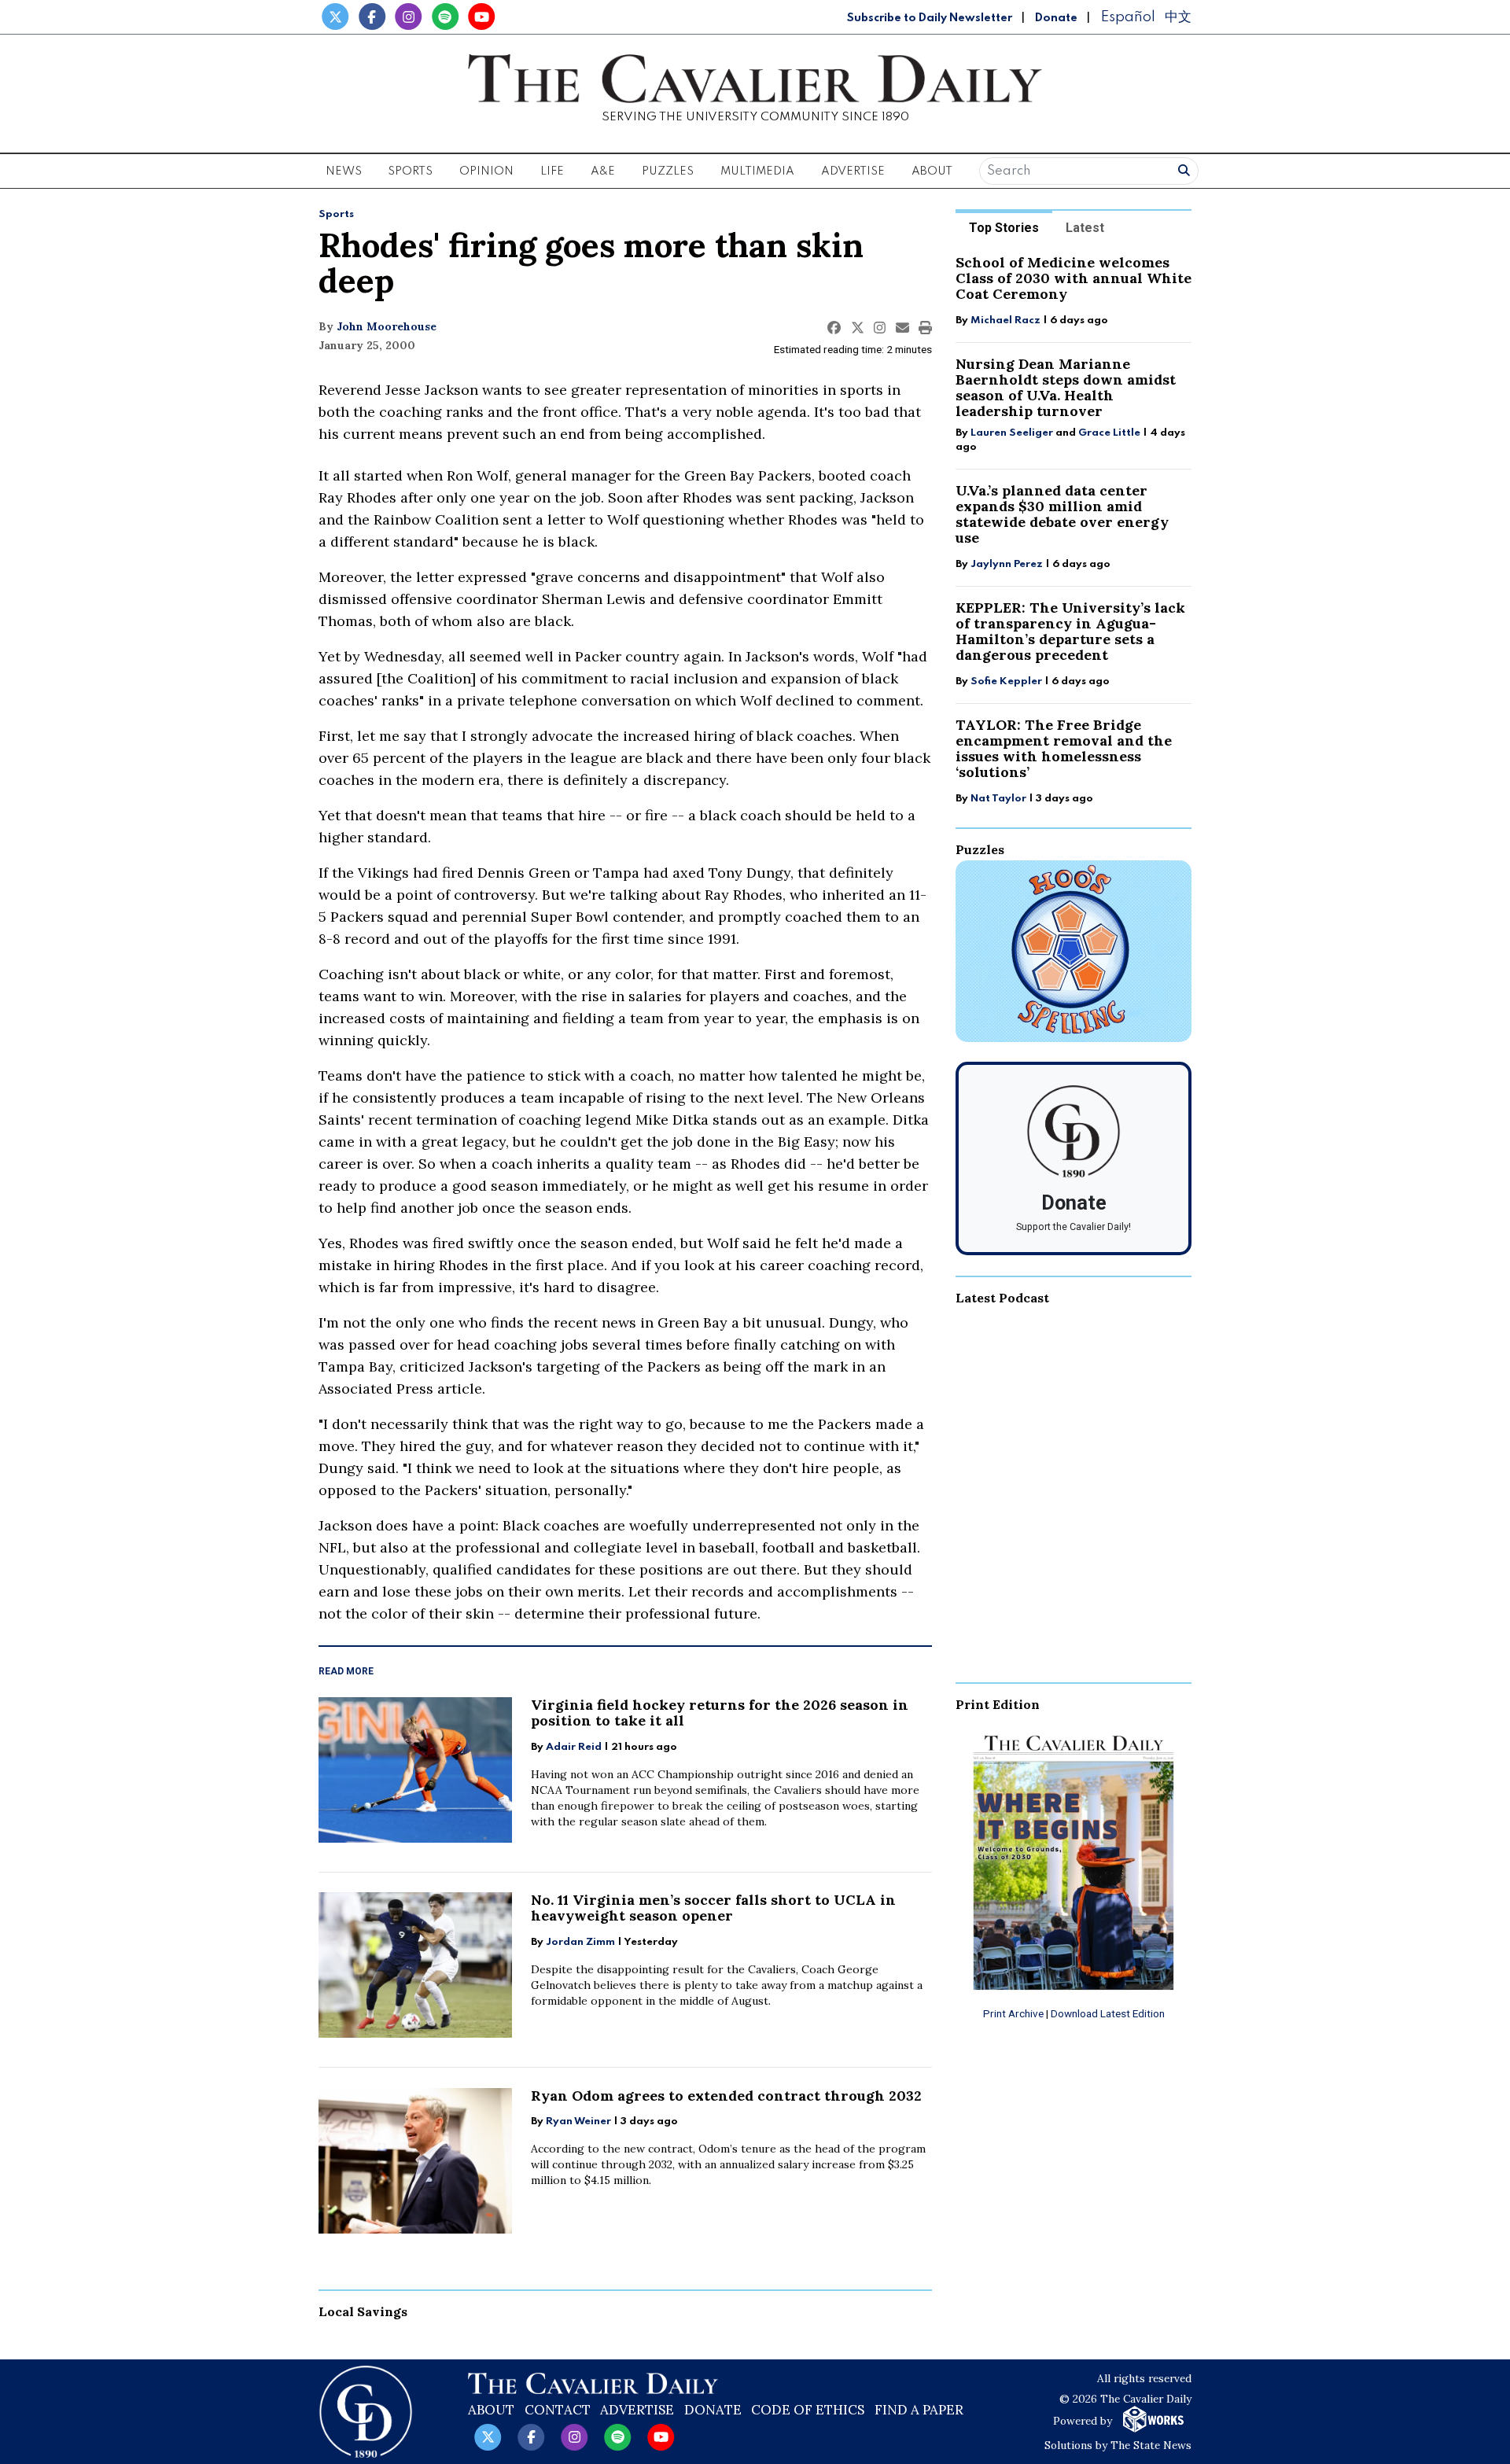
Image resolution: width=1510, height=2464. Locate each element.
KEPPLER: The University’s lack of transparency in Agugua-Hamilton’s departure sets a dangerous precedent (1070, 631)
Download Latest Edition (1108, 2013)
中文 (1178, 17)
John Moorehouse (387, 326)
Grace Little (1110, 433)
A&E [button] (603, 171)
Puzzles (668, 171)
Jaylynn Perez (1007, 564)
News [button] (344, 171)
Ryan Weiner (578, 2121)
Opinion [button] (486, 171)
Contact (558, 2410)
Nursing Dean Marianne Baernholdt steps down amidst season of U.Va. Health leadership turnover (1066, 387)
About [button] (932, 171)
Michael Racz (1005, 320)
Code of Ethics (808, 2410)
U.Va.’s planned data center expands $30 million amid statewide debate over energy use (1062, 514)
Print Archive (1013, 2013)
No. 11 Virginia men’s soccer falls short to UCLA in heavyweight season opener (713, 1908)
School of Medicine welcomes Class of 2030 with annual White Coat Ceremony (1074, 278)
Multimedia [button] (757, 171)
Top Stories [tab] (1004, 228)
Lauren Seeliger (1013, 433)
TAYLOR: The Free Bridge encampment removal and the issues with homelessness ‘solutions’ (1064, 748)
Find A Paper (919, 2410)
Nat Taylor (998, 799)
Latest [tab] (1085, 228)
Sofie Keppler (1006, 681)
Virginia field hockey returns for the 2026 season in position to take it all (720, 1713)
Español (1128, 17)
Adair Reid (574, 1747)
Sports (336, 214)
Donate (1056, 18)
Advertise (853, 171)
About (491, 2410)
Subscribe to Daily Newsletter (930, 18)
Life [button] (552, 171)
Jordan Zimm (580, 1942)
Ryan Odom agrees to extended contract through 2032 (726, 2096)
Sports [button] (410, 171)
